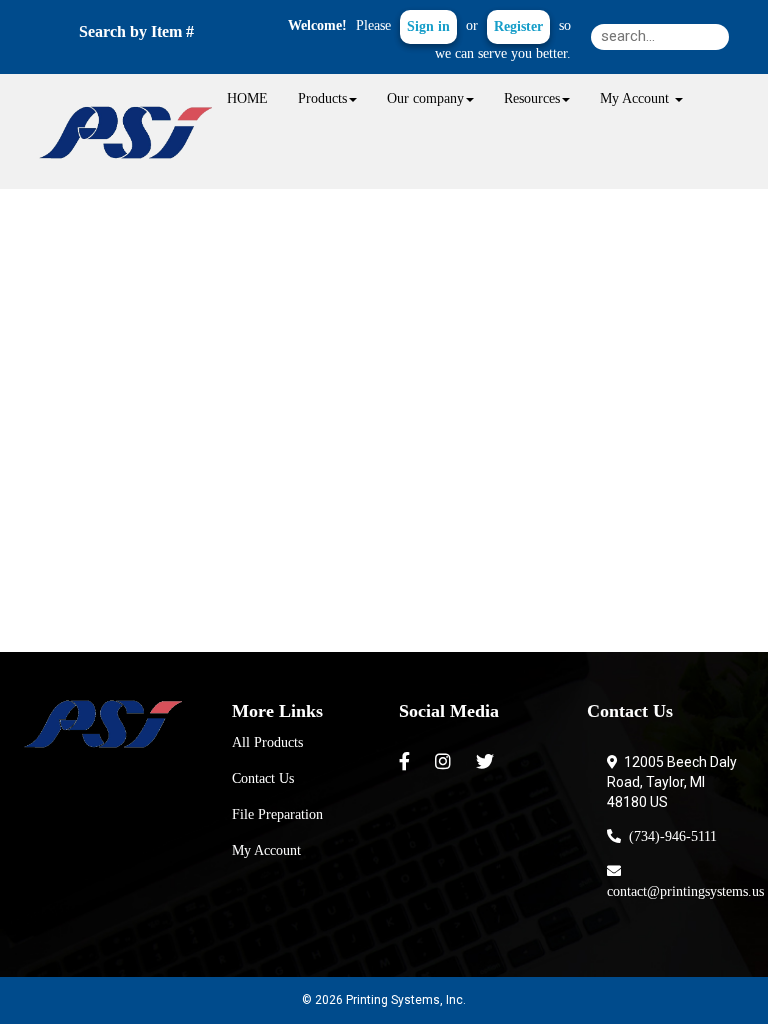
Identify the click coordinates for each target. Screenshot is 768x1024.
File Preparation (277, 814)
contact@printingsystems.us (685, 881)
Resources (532, 98)
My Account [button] (636, 98)
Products (322, 98)
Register (518, 26)
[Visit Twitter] (487, 762)
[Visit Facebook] (407, 762)
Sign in (428, 26)
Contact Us (263, 778)
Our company (425, 98)
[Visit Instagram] (445, 762)
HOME (247, 98)
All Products (267, 742)
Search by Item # (136, 31)
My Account (266, 850)
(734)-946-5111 (669, 836)
